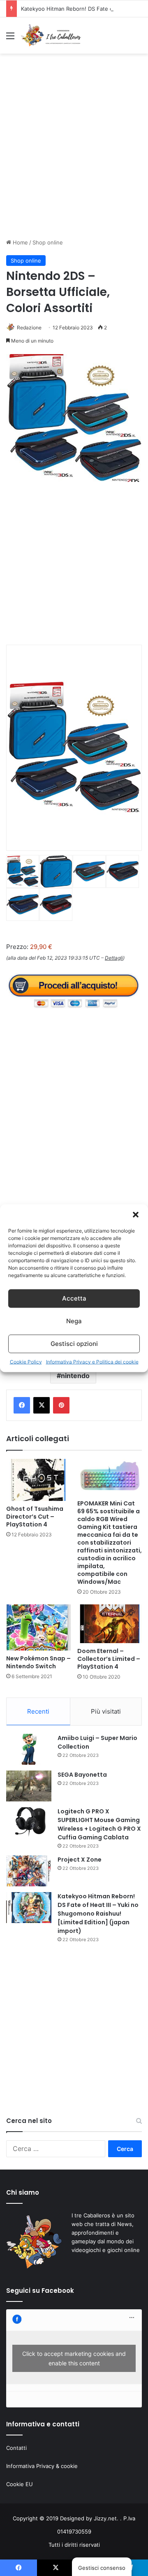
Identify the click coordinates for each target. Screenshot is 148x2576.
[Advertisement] (74, 153)
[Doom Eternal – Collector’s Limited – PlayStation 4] (110, 1624)
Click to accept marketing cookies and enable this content (74, 2358)
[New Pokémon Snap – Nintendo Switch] (38, 1627)
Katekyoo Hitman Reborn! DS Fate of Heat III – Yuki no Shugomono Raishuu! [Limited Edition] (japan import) (98, 1914)
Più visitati (106, 1711)
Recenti (38, 1711)
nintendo (75, 1376)
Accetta (74, 1298)
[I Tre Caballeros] (51, 35)
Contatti (16, 2448)
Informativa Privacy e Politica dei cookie (92, 1361)
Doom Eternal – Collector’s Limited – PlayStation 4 (109, 1659)
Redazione (29, 328)
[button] (136, 1214)
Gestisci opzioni (74, 1344)
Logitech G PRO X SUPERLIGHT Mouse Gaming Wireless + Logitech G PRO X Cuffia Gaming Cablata (99, 1824)
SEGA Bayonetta (82, 1775)
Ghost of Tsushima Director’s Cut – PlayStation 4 (35, 1517)
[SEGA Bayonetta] (29, 1786)
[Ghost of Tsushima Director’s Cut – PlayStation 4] (38, 1480)
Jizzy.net (105, 2518)
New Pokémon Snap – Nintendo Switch (38, 1662)
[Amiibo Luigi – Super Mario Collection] (29, 1749)
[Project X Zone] (29, 1871)
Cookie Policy (26, 1361)
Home (20, 242)
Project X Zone (80, 1860)
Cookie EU (20, 2484)
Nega (74, 1321)
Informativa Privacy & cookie (42, 2466)
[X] (42, 1405)
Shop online (48, 242)
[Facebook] (22, 1405)
